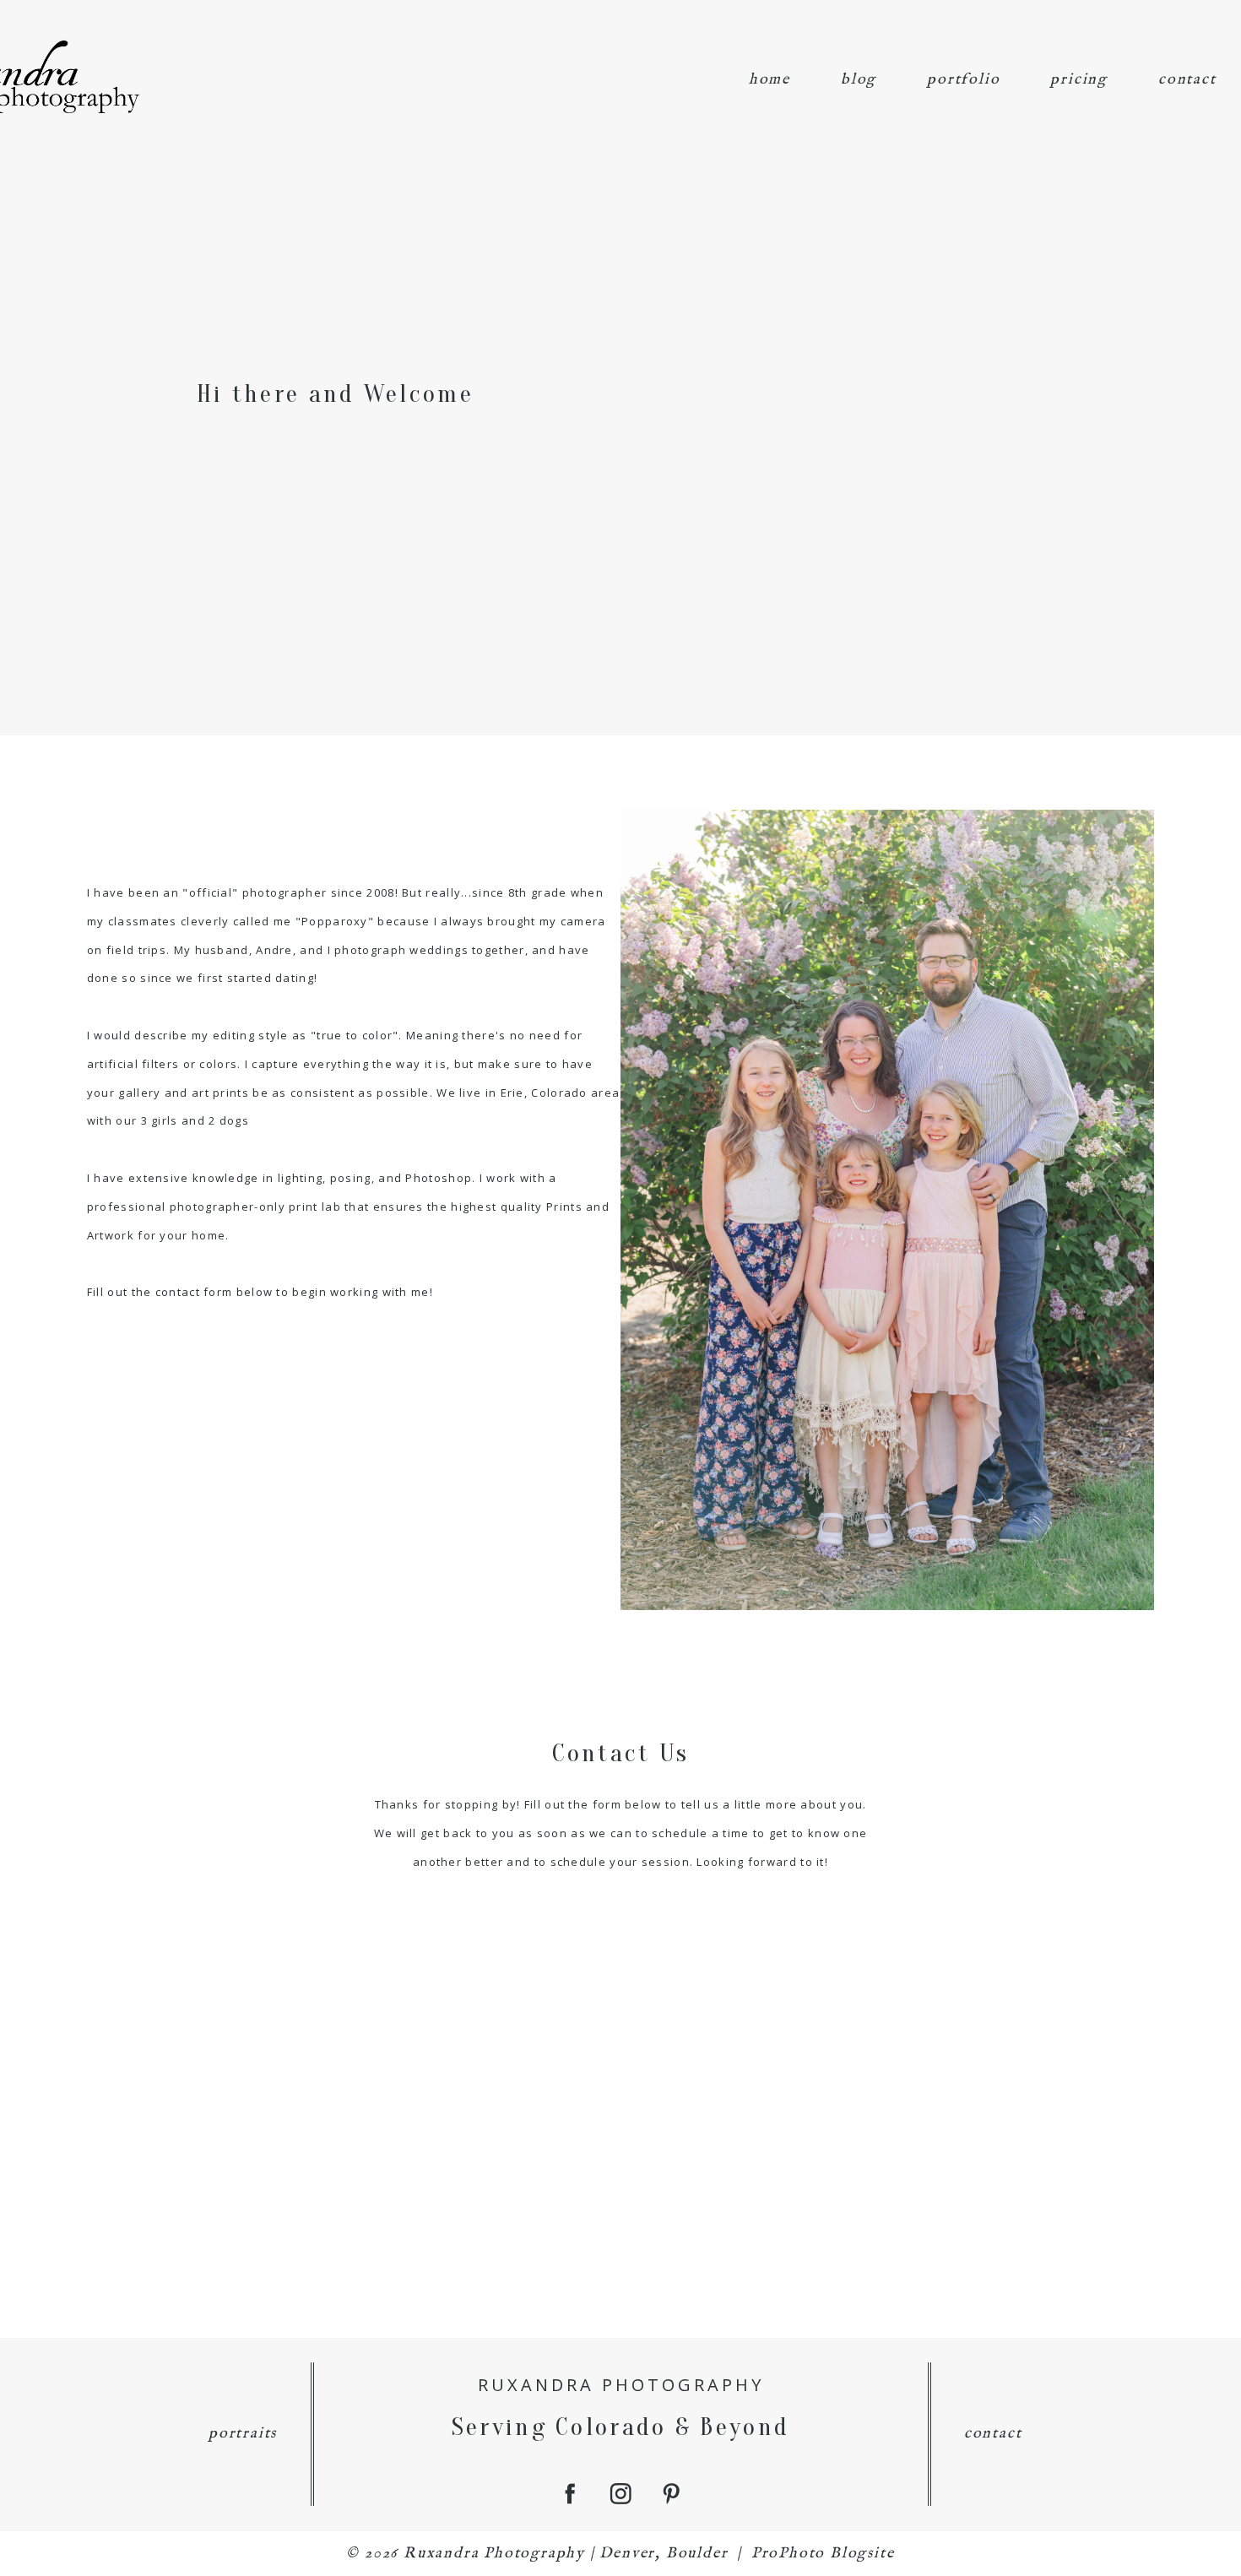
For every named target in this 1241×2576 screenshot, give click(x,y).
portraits (243, 2434)
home (770, 80)
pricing (1079, 80)
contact (1187, 80)
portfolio (963, 80)
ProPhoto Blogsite (823, 2554)
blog (859, 80)
